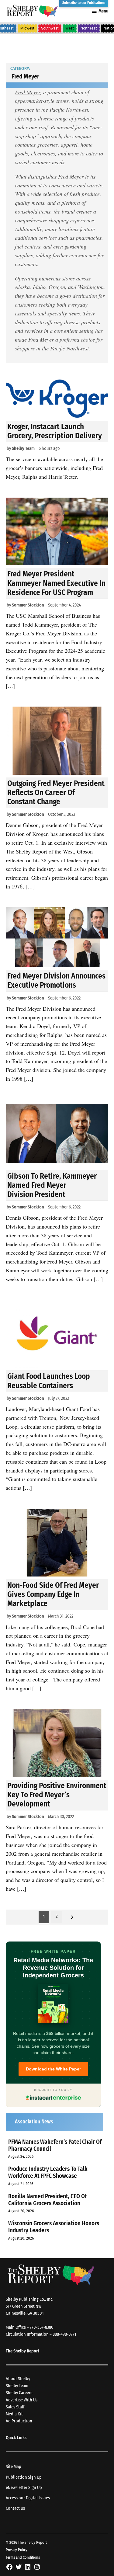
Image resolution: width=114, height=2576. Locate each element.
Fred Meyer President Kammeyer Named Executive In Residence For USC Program (56, 583)
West (70, 28)
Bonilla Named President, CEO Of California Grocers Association (47, 2200)
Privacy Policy (17, 2550)
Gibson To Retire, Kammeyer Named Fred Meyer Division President (52, 1185)
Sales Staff (15, 2407)
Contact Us (15, 2508)
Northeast (89, 28)
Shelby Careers (19, 2393)
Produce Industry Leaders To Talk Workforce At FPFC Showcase (48, 2172)
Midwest (27, 28)
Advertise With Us (22, 2400)
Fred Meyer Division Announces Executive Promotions (56, 980)
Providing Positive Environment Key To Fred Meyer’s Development (57, 1795)
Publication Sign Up (24, 2477)
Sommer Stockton (28, 605)
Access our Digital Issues (28, 2498)
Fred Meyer (28, 92)
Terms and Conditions (23, 2557)
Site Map (14, 2467)
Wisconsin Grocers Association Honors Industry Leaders (54, 2227)
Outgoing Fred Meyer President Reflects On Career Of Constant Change (56, 793)
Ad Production (19, 2421)
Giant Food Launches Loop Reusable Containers (49, 1381)
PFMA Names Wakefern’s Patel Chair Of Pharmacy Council (55, 2145)
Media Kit (14, 2414)
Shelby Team (23, 448)
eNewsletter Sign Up (24, 2488)
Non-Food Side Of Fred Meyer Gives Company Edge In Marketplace (53, 1594)
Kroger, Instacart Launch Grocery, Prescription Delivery (55, 431)
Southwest (50, 28)
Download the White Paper (53, 2069)
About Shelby (18, 2379)
